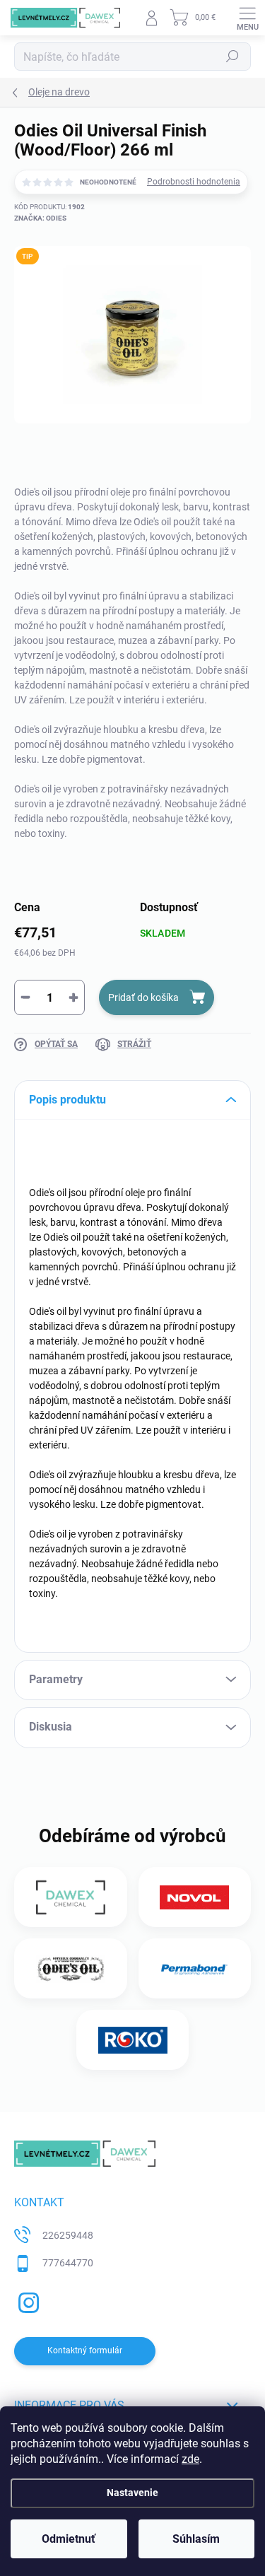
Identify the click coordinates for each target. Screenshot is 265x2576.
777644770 (68, 2263)
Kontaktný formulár (85, 2350)
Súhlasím (196, 2539)
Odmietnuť (69, 2539)
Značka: (40, 218)
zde (190, 2459)
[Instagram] (26, 2301)
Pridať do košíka (143, 997)
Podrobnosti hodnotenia (194, 182)
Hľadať (232, 57)
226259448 (68, 2235)
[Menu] (247, 18)
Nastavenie (132, 2493)
